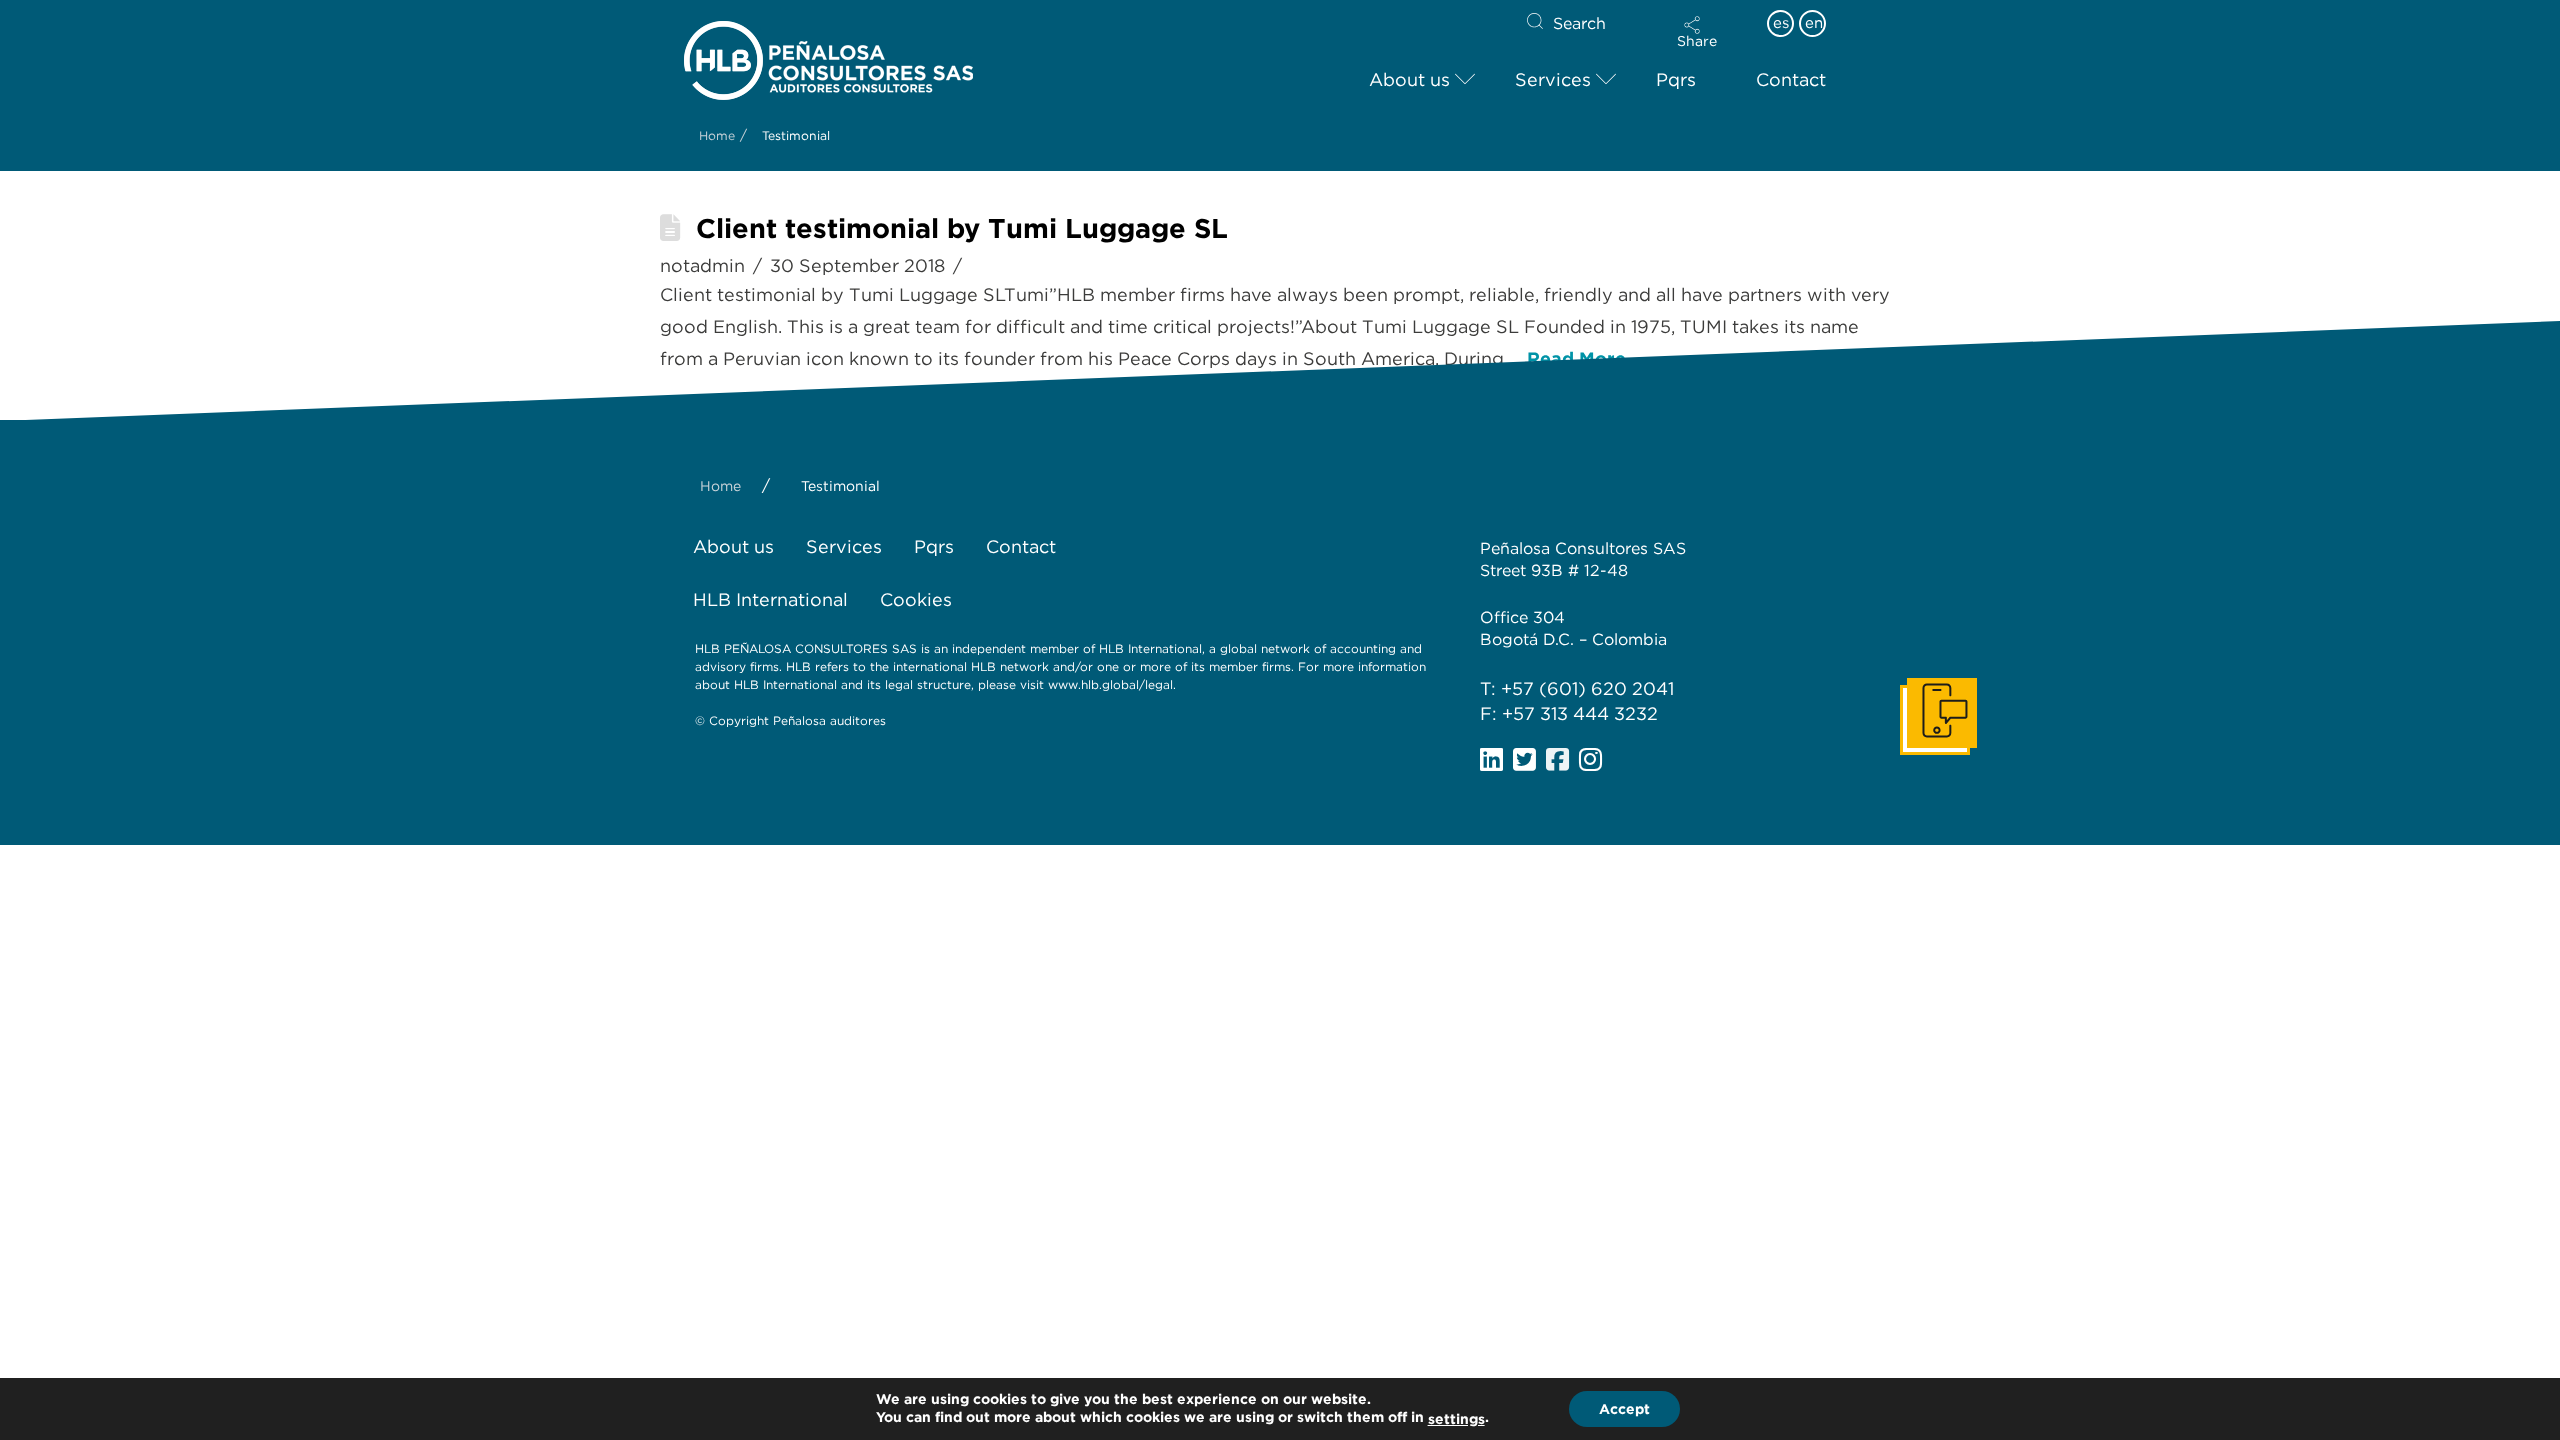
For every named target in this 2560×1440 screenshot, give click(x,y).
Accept (1624, 1409)
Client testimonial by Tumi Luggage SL (962, 228)
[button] (1697, 32)
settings (1456, 1419)
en (1814, 23)
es (1781, 23)
